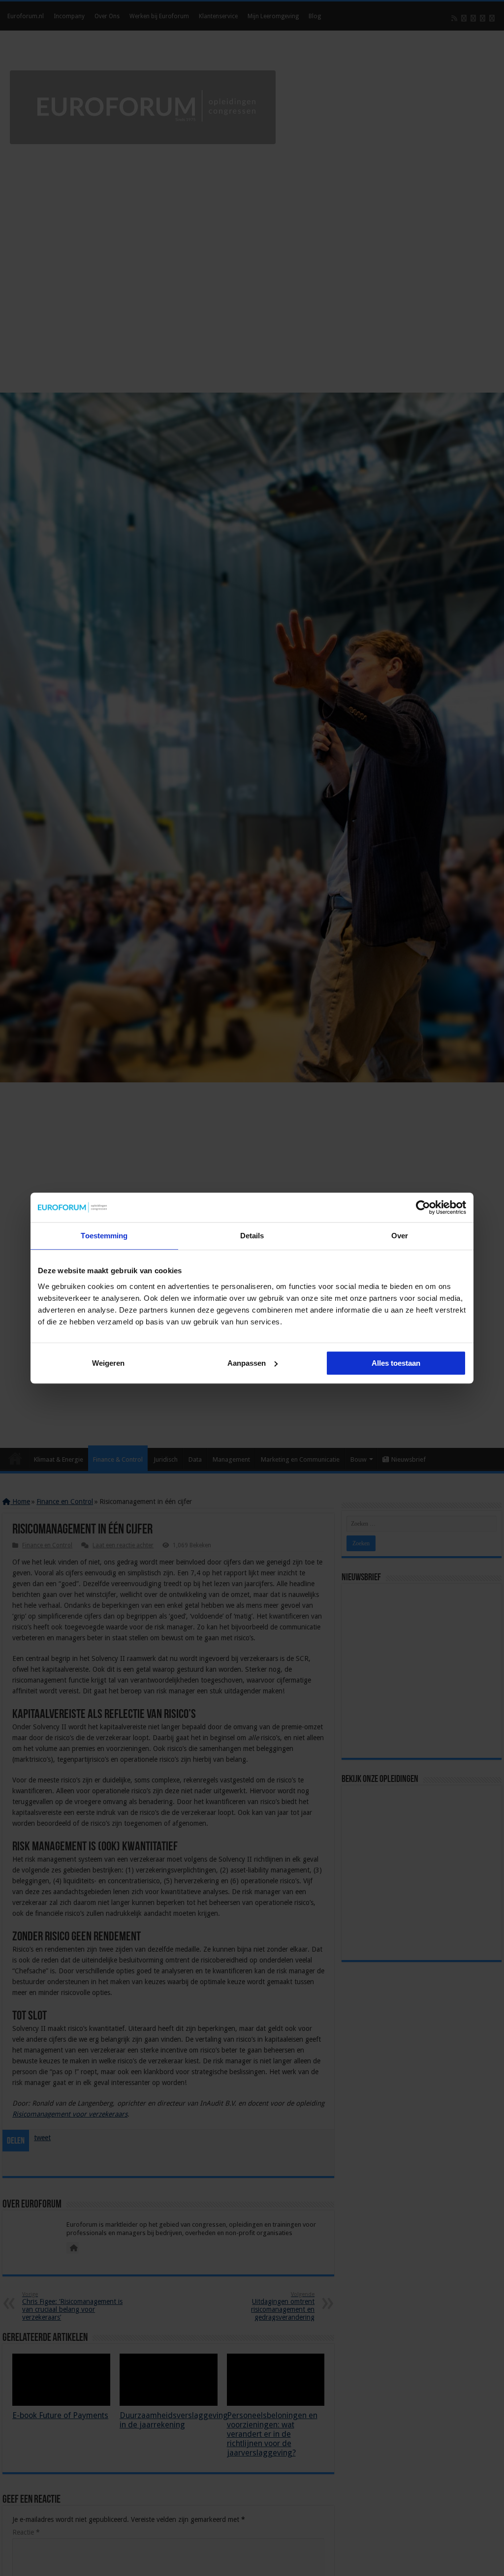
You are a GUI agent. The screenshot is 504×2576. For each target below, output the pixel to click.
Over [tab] (400, 1236)
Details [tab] (252, 1236)
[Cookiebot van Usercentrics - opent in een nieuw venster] (423, 1207)
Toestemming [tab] (104, 1236)
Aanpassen (247, 1363)
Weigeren (108, 1363)
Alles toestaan (396, 1363)
